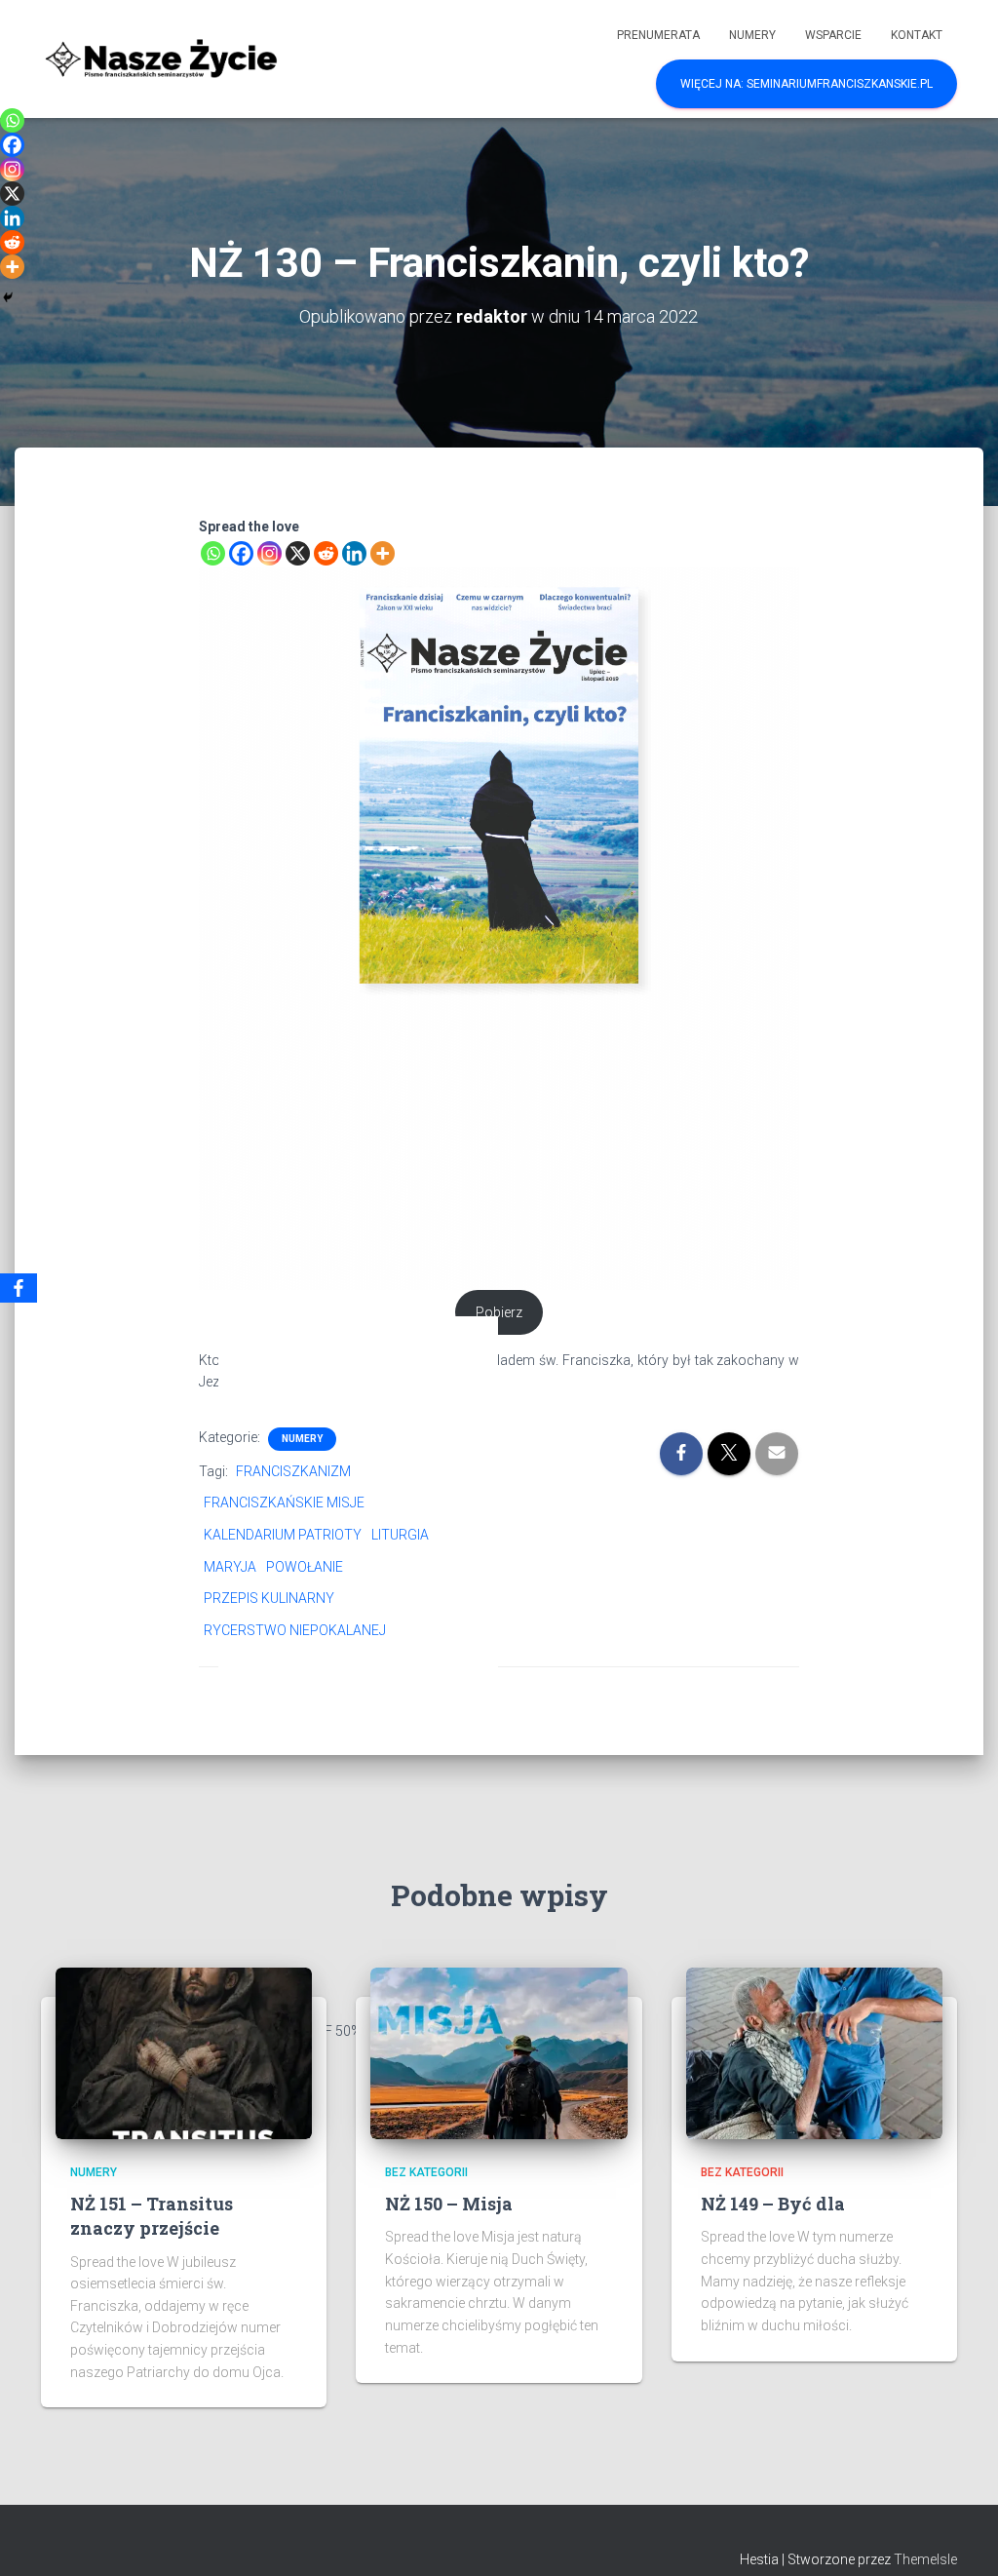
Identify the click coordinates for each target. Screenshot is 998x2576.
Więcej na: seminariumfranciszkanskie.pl (806, 84)
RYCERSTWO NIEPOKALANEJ (295, 1630)
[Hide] (8, 297)
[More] (383, 553)
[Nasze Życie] (160, 59)
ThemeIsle (925, 2559)
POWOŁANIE (305, 1567)
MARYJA (230, 1567)
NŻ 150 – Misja (449, 2204)
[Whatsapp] (213, 553)
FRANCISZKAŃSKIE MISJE (284, 1503)
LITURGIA (400, 1535)
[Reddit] (326, 553)
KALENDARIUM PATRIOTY (283, 1535)
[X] (298, 553)
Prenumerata (658, 35)
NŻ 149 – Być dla (773, 2204)
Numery (752, 35)
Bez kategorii (426, 2172)
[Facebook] (241, 553)
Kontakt (917, 35)
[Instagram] (269, 553)
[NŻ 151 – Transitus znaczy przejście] (184, 2052)
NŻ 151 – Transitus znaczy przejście (152, 2216)
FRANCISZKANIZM (293, 1471)
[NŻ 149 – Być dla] (814, 2052)
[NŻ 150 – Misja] (499, 2052)
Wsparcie (833, 35)
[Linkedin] (354, 553)
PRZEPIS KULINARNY (269, 1598)
